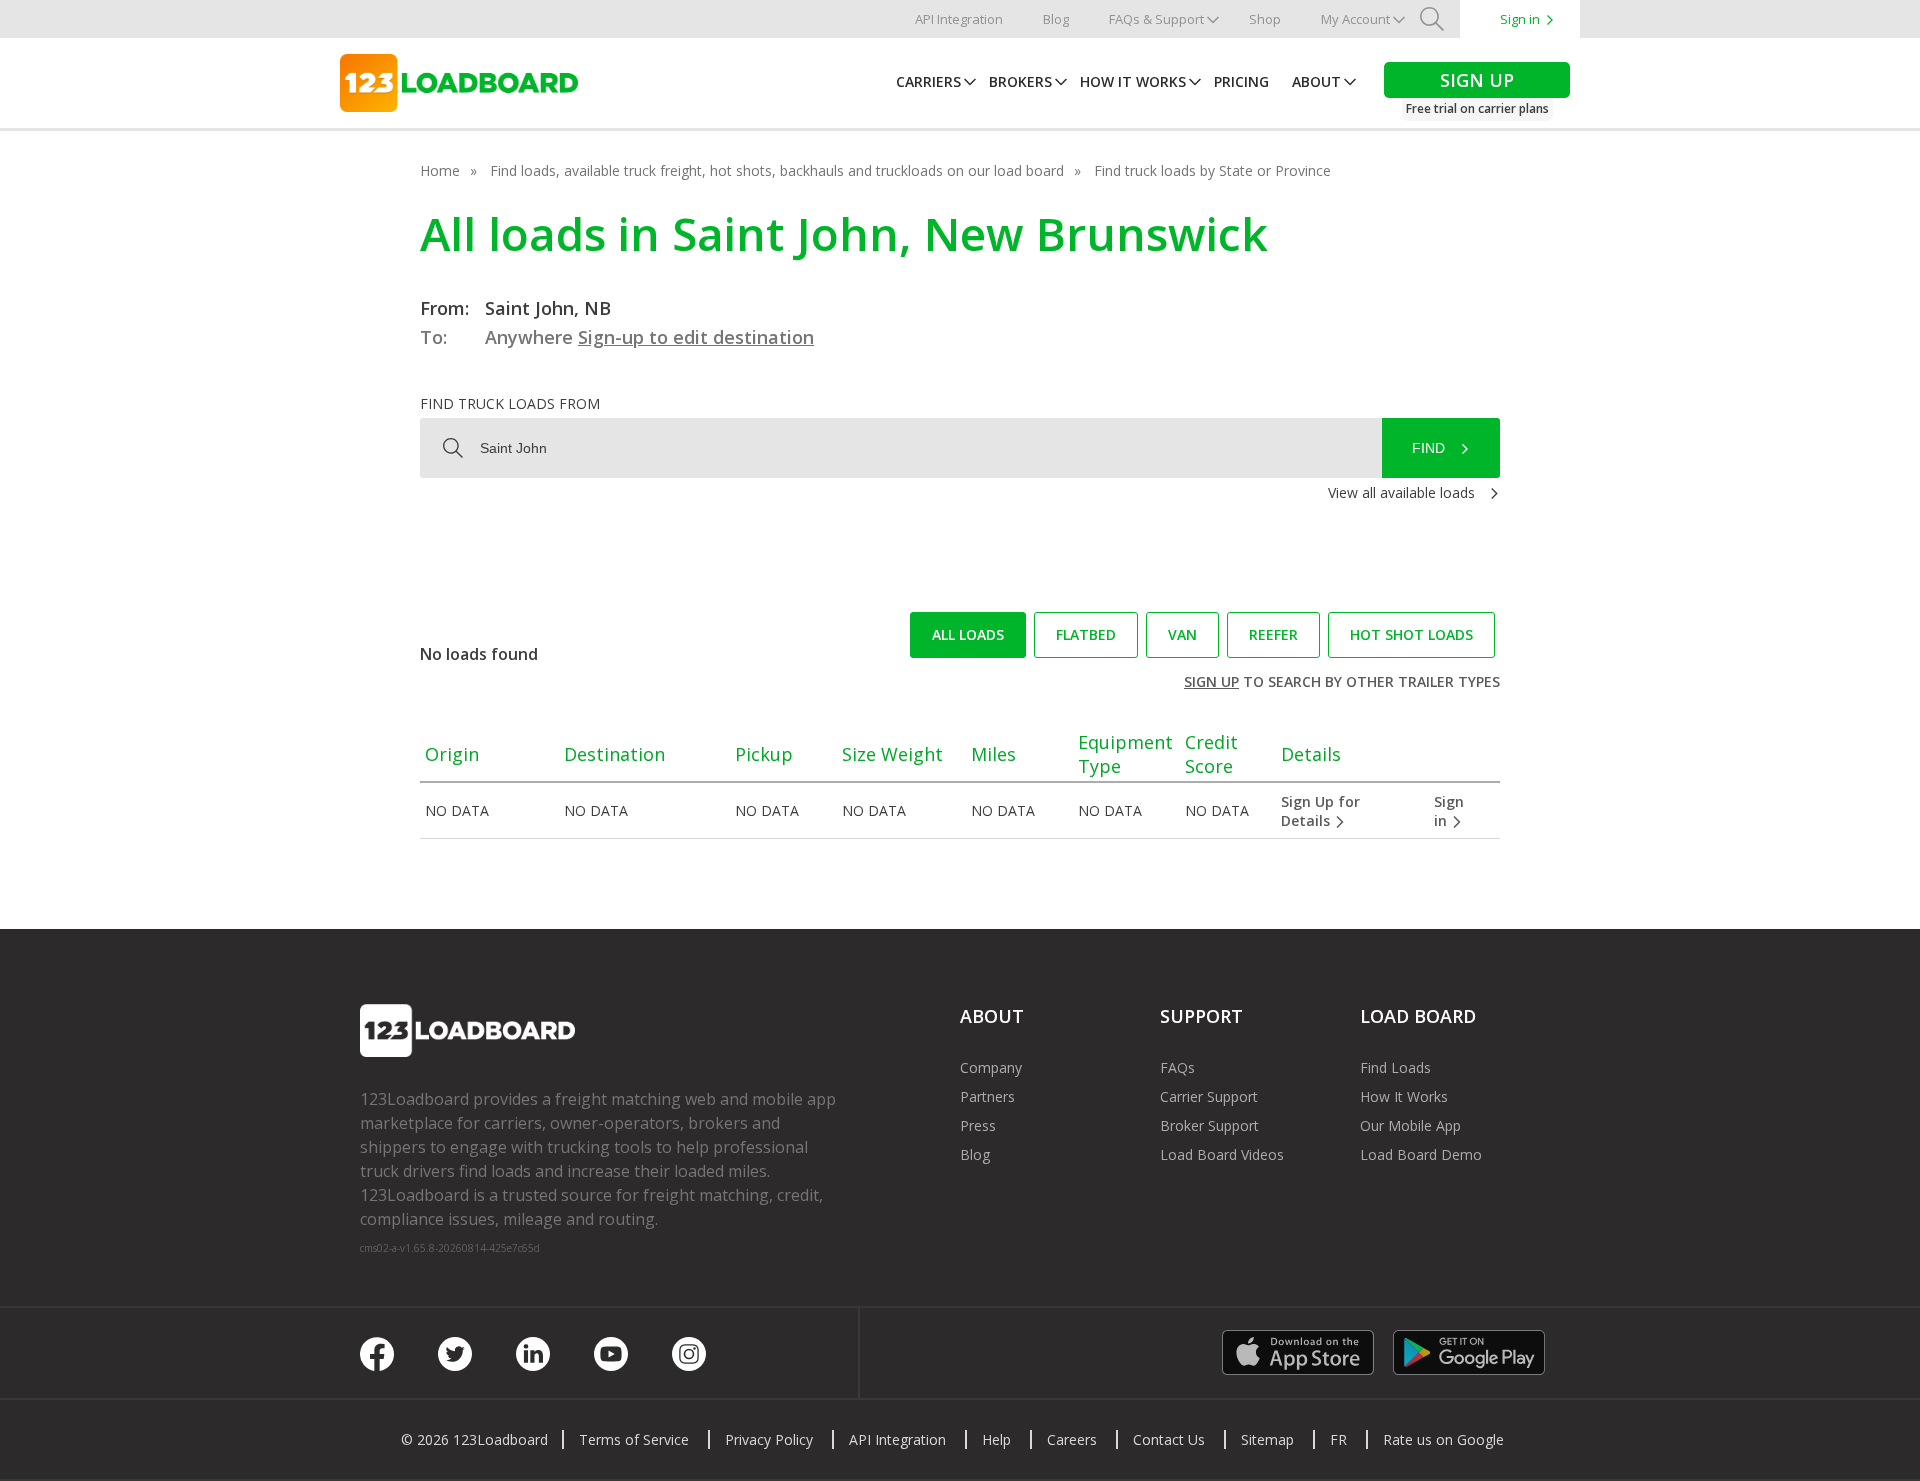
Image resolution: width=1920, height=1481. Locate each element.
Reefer (1273, 634)
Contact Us (1169, 1439)
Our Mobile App (1410, 1125)
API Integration (959, 19)
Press (978, 1125)
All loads (968, 634)
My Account (1355, 19)
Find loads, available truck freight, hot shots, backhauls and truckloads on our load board (777, 170)
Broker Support (1209, 1125)
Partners (987, 1096)
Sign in (1520, 19)
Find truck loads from (510, 403)
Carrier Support (1209, 1096)
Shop (1265, 19)
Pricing (1241, 81)
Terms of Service (634, 1439)
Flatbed (1086, 634)
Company (991, 1067)
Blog (1056, 19)
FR (1338, 1439)
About (1316, 81)
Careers (1072, 1439)
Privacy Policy (769, 1439)
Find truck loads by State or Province (1212, 170)
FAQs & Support (1156, 19)
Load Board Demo (1421, 1154)
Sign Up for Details (1320, 811)
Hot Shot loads (1411, 634)
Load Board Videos (1222, 1154)
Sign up (1211, 681)
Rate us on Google (1443, 1439)
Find (1428, 448)
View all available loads (1401, 492)
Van (1182, 634)
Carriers (928, 81)
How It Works (1133, 81)
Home (440, 170)
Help (996, 1439)
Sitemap (1267, 1439)
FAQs (1177, 1067)
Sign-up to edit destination (696, 337)
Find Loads (1395, 1067)
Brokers (1020, 81)
